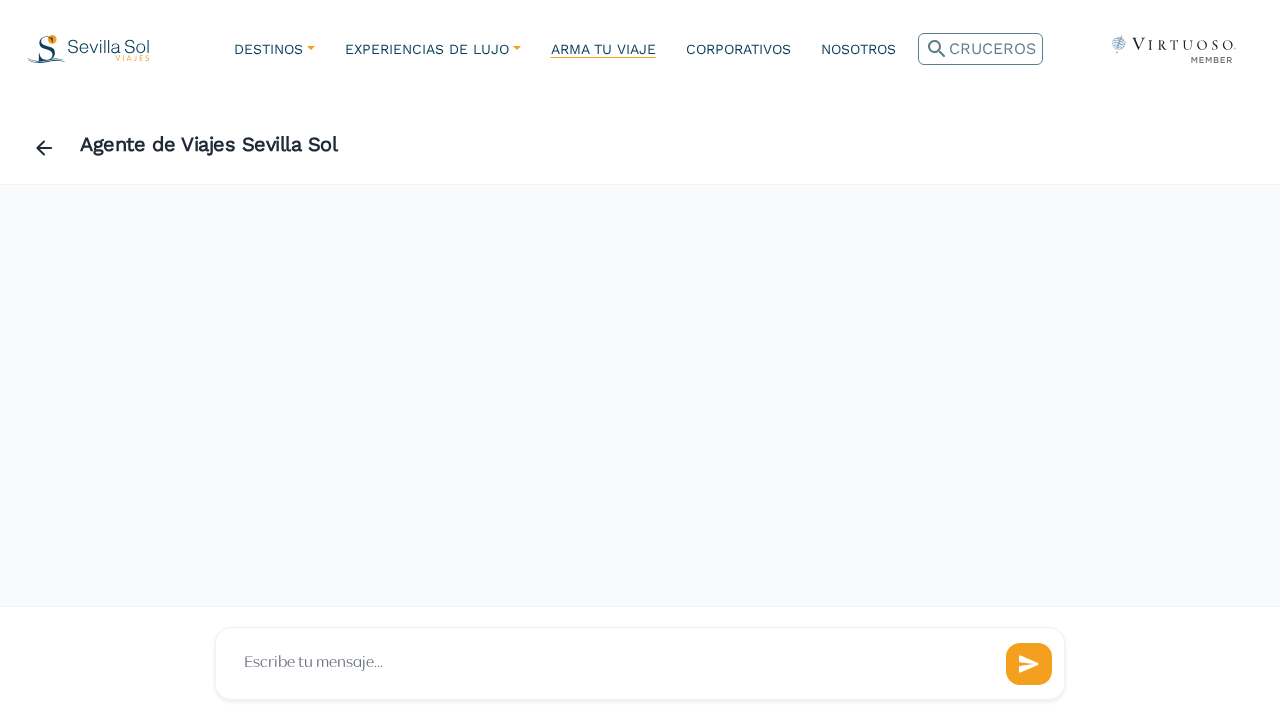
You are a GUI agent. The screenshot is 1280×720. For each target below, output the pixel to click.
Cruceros (980, 49)
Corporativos (738, 49)
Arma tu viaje (603, 49)
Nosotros (858, 49)
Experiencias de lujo (427, 49)
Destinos (268, 49)
